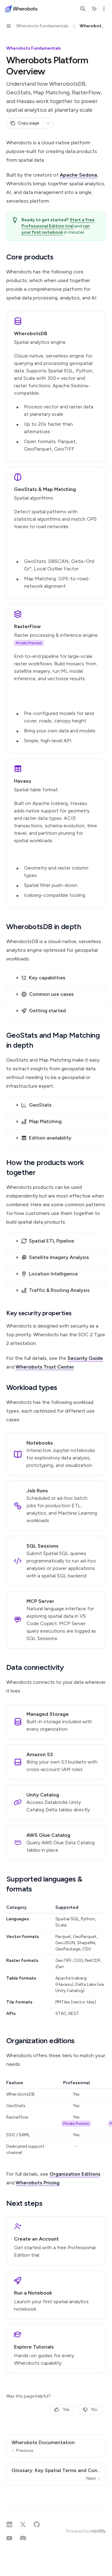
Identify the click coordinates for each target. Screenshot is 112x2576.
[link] (56, 386)
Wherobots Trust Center (45, 1367)
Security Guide (85, 1358)
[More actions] (104, 9)
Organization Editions (75, 2174)
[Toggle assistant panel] (94, 9)
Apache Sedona (78, 175)
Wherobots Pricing (37, 2183)
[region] (56, 2119)
